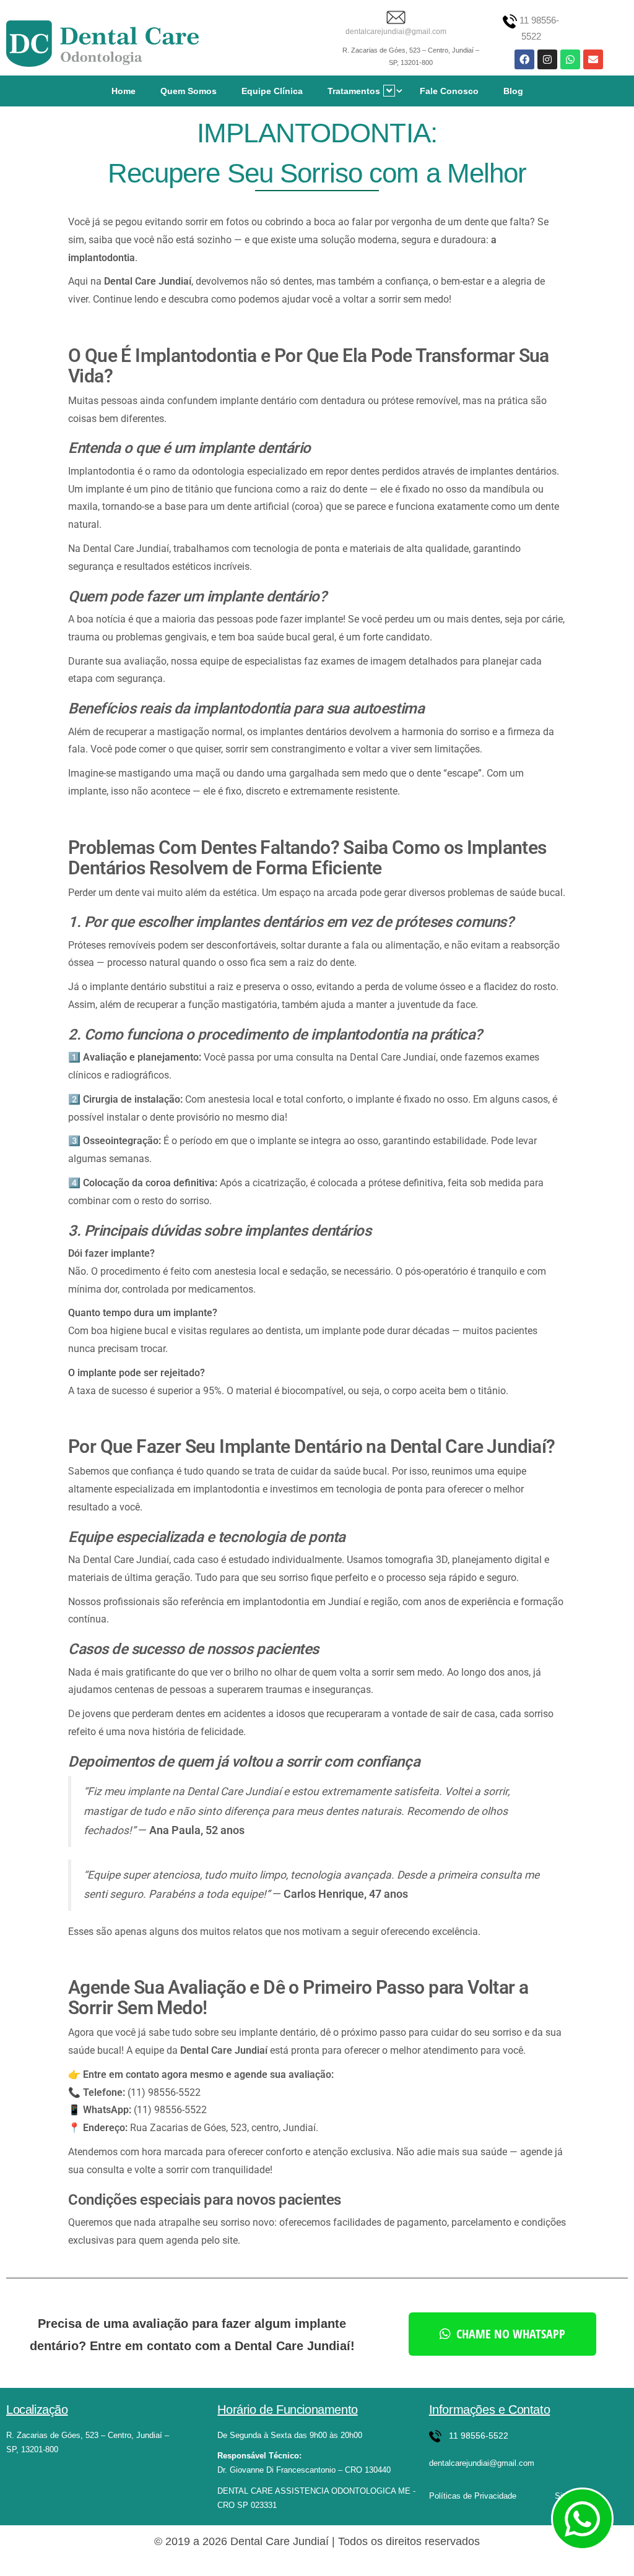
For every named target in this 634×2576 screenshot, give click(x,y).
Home (124, 91)
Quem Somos (189, 91)
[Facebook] (524, 59)
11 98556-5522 (479, 2436)
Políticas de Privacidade (473, 2496)
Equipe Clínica (272, 91)
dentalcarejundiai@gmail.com (396, 32)
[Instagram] (547, 59)
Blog (513, 91)
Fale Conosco (449, 91)
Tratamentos (354, 91)
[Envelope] (593, 59)
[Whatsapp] (570, 59)
